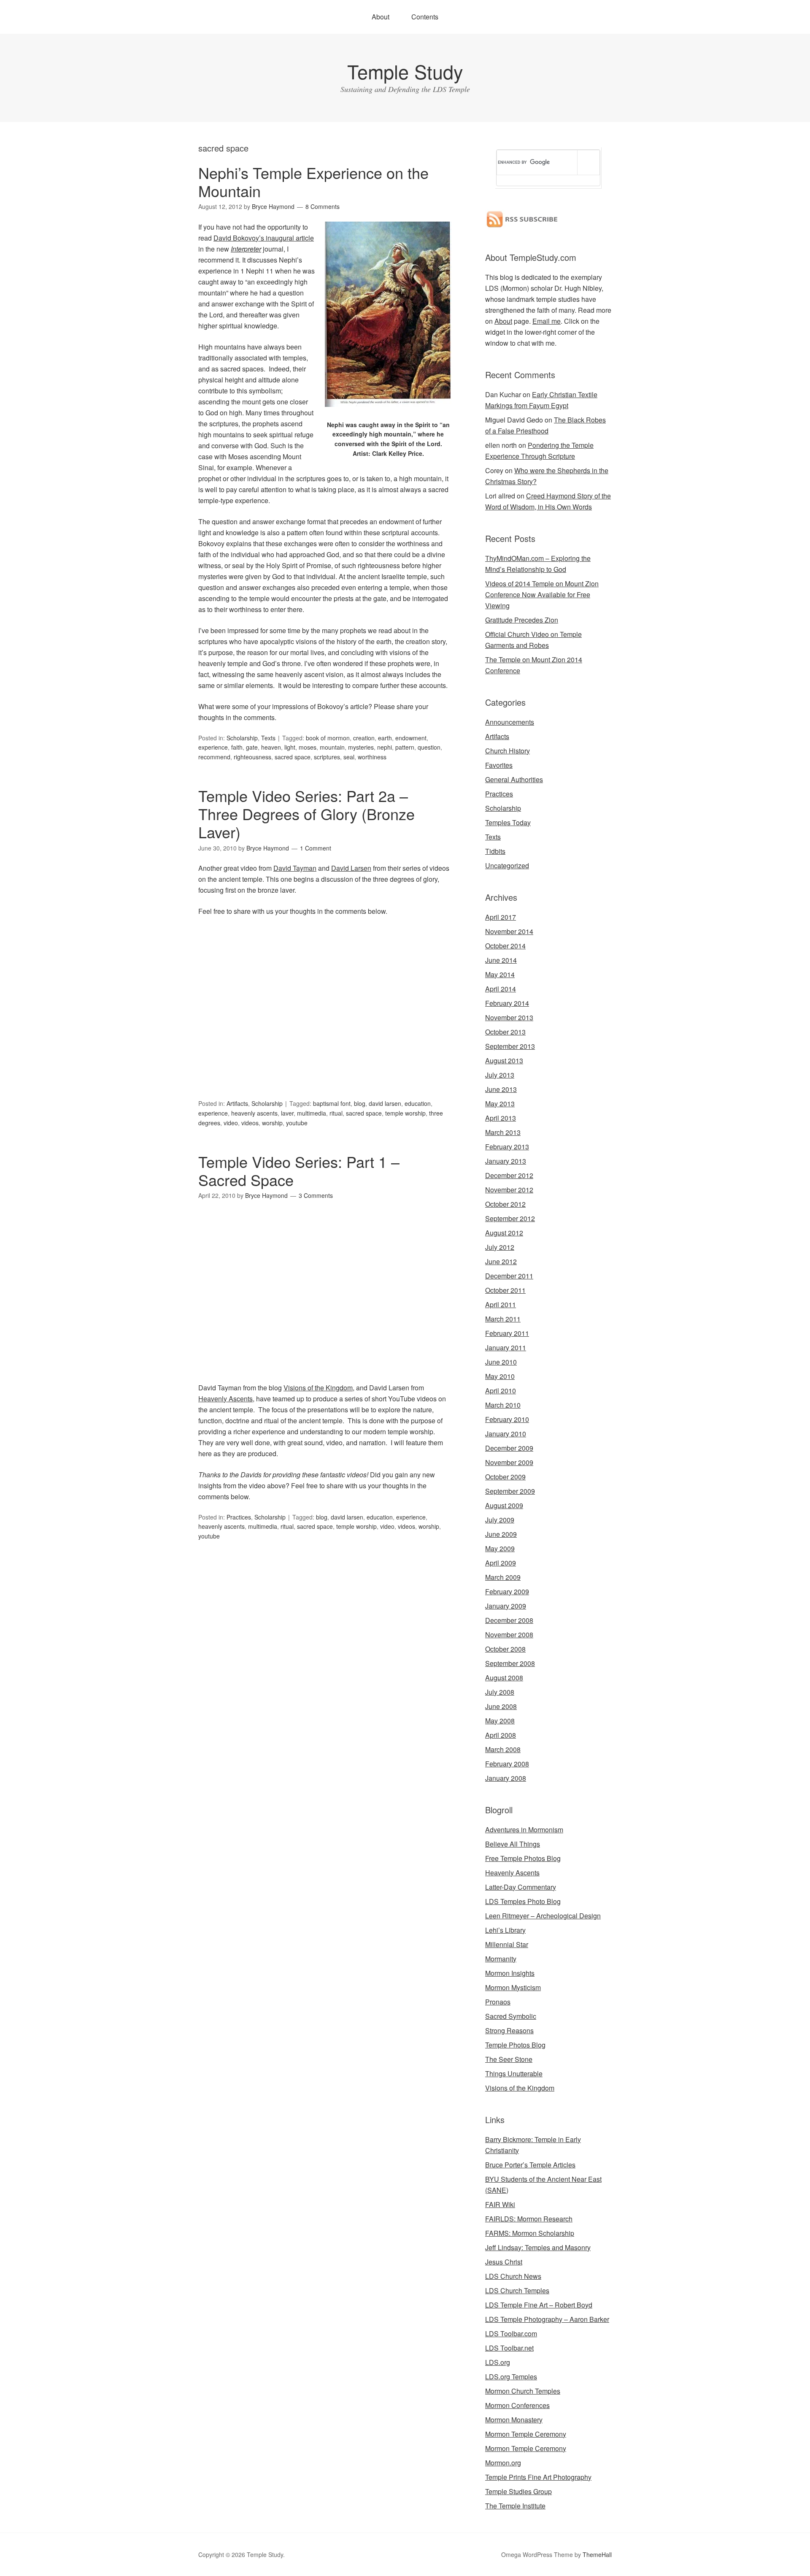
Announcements (510, 722)
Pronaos (498, 2002)
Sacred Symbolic (511, 2016)
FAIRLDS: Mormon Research (529, 2219)
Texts (268, 738)
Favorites (499, 765)
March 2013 (503, 1132)
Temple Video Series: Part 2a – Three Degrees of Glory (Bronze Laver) (306, 814)
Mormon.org (503, 2463)
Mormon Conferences (517, 2405)
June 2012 (501, 1261)
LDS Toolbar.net (509, 2348)
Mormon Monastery (514, 2420)
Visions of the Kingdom (318, 1388)
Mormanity (501, 1959)
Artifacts (237, 1103)
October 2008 (505, 1649)
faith (237, 747)
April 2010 (501, 1391)
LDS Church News (513, 2276)
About (381, 17)
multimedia (312, 1113)
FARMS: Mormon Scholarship (530, 2233)
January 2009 (506, 1606)
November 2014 (509, 931)
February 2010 (507, 1419)
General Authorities (514, 779)
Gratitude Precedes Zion (522, 620)
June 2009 (501, 1534)
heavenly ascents (254, 1113)
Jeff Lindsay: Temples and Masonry (538, 2247)
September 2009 (510, 1491)
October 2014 (505, 946)
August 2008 (504, 1678)
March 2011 (503, 1319)
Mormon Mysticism (513, 1987)
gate (252, 747)
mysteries (361, 747)
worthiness (372, 757)
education (418, 1103)
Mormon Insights (510, 1973)
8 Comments (323, 206)
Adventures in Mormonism (524, 1830)
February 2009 (507, 1591)
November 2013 (509, 1017)
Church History (508, 751)
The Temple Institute (515, 2506)
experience (213, 747)
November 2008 (509, 1635)
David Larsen (351, 868)
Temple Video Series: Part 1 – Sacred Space (299, 1170)
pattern (405, 747)
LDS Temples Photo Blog (523, 1901)
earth (385, 738)
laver (287, 1113)
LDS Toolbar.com (511, 2334)
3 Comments (316, 1195)
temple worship (405, 1113)
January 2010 (506, 1434)
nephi (385, 747)
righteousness (252, 757)
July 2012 (500, 1247)
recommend (214, 757)
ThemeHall (597, 2554)
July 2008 (500, 1692)
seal (349, 757)
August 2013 (504, 1060)
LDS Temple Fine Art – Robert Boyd (539, 2305)
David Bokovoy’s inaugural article (264, 238)
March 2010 (503, 1405)
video (231, 1123)
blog (360, 1103)
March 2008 (503, 1749)
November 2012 (509, 1190)
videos (250, 1123)
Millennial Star (507, 1944)
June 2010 (501, 1362)
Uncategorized (507, 865)
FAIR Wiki (500, 2204)
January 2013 (506, 1161)
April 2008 (501, 1735)
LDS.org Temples (511, 2377)
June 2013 (501, 1089)
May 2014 (500, 974)
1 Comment (316, 848)
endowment (411, 738)
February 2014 (507, 1003)
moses (308, 747)
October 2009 (505, 1477)
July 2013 (500, 1075)
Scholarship (242, 738)
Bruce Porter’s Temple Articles (530, 2165)
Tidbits (495, 851)
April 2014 (501, 989)
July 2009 (500, 1520)
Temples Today (508, 822)
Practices (239, 1517)
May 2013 (500, 1104)
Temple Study (405, 71)
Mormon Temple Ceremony (526, 2434)
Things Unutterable (514, 2074)
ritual (336, 1113)
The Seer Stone (509, 2059)
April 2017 (501, 917)
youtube (297, 1123)
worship (272, 1123)
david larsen (385, 1103)
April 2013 (501, 1118)
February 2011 (507, 1333)
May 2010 (500, 1376)
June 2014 (501, 960)
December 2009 (509, 1448)
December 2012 (509, 1175)
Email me (547, 321)
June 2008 (501, 1706)
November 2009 (509, 1462)
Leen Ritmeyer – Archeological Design (543, 1916)
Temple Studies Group (518, 2491)
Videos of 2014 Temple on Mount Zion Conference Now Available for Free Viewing (542, 595)
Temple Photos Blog (515, 2045)
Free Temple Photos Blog (523, 1858)
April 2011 (501, 1304)
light (290, 747)
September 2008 (510, 1663)
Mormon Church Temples (523, 2391)
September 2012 (510, 1218)
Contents (425, 17)
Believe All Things (513, 1844)
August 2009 (504, 1505)
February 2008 (507, 1764)
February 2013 (507, 1147)
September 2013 (510, 1046)
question (429, 747)
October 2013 (505, 1032)
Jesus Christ (504, 2262)
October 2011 (505, 1290)
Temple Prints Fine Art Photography (538, 2477)
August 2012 (504, 1233)
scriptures (327, 757)
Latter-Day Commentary (521, 1887)
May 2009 (500, 1548)
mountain (332, 747)
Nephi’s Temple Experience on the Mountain (313, 181)
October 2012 (505, 1204)
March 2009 (503, 1577)
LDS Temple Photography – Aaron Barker (547, 2319)
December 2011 (509, 1276)
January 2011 (506, 1348)
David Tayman (295, 868)
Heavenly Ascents (225, 1399)
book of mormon (328, 738)
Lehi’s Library (505, 1930)
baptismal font (332, 1103)
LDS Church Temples (517, 2290)
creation (364, 738)
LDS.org (498, 2362)
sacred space (293, 757)
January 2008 (506, 1778)
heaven (271, 747)
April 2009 (501, 1563)
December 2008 (509, 1620)
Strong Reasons (509, 2030)
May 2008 (500, 1721)
